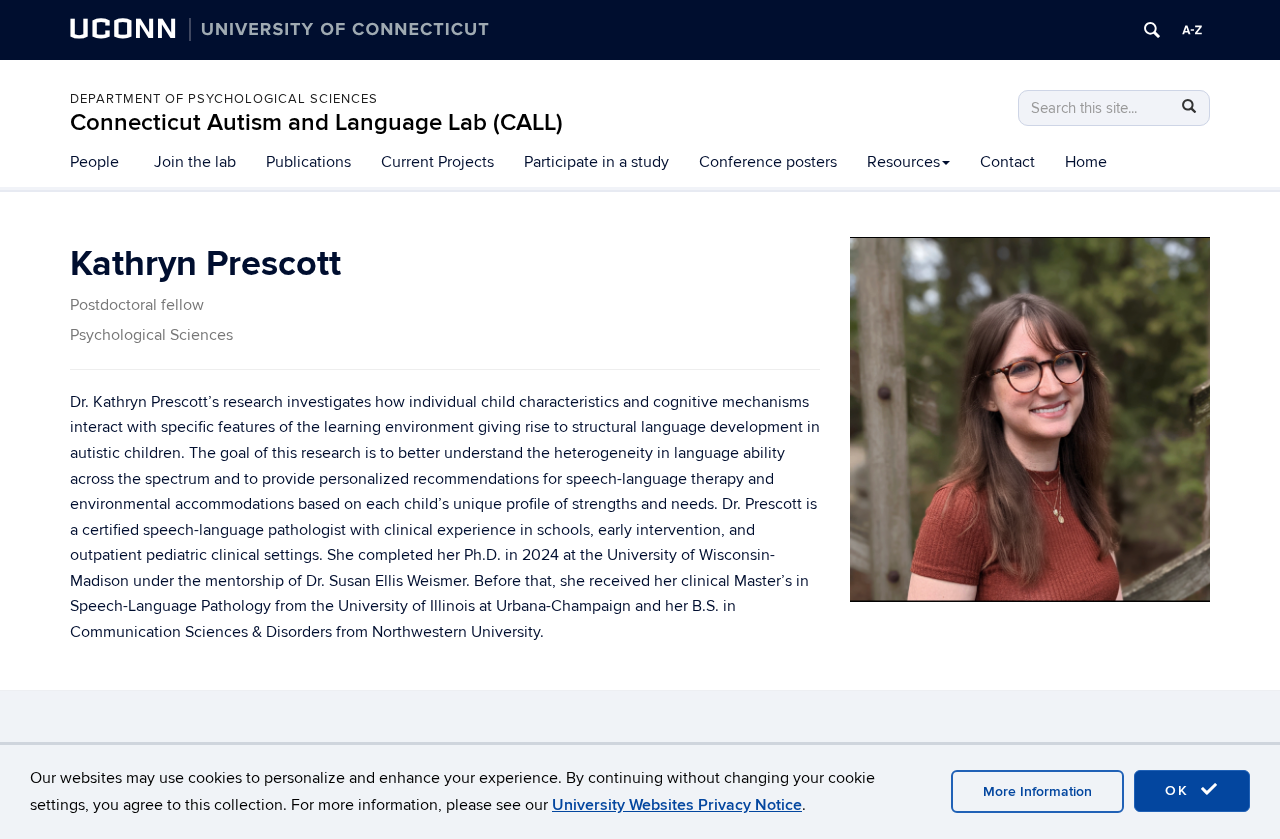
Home (1086, 162)
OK (1180, 790)
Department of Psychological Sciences (224, 99)
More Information (1037, 791)
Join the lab (195, 162)
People (94, 162)
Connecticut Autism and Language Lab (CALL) (316, 122)
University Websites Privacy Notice (677, 805)
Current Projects (437, 162)
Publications (308, 162)
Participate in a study (596, 162)
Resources (903, 162)
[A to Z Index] (1192, 30)
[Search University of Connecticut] (1152, 30)
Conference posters (768, 162)
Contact (1007, 162)
